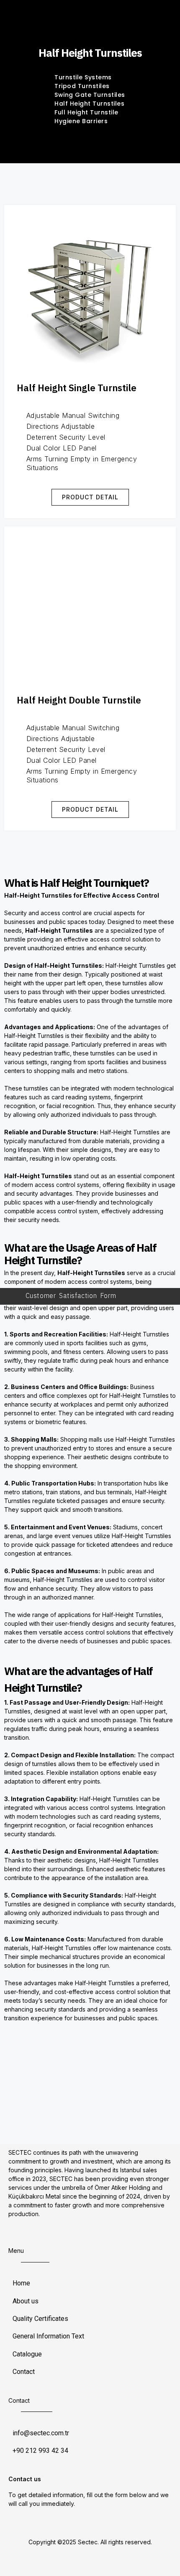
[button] (90, 497)
